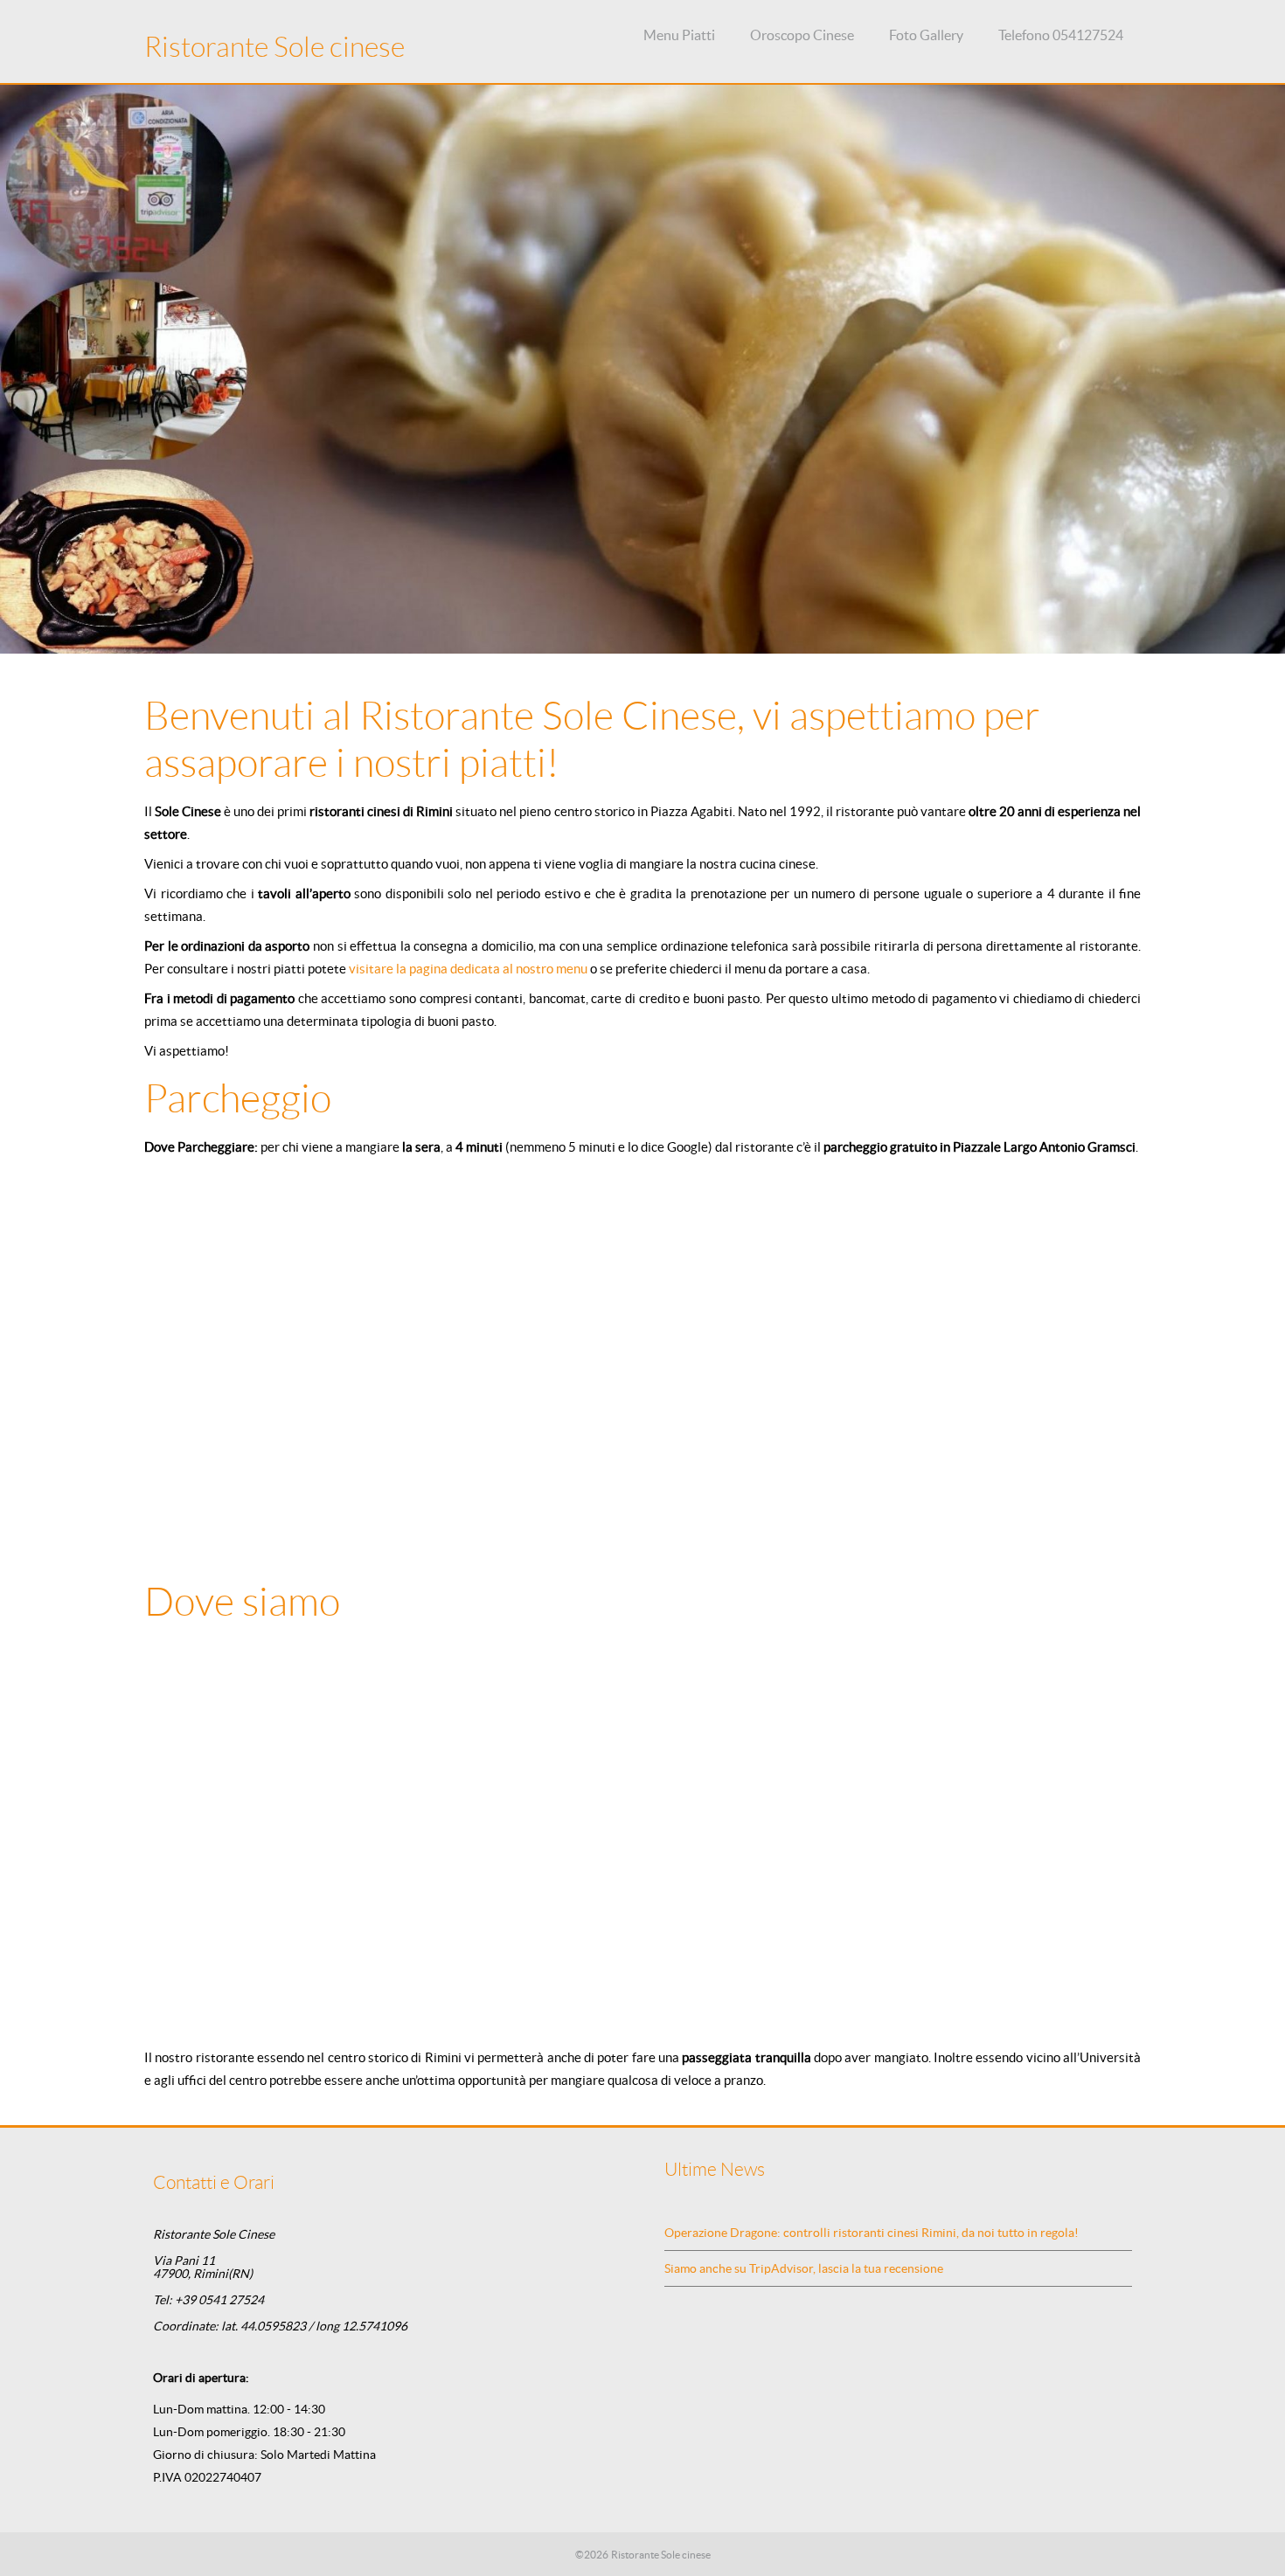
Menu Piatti (679, 35)
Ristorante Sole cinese (274, 47)
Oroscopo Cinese (802, 35)
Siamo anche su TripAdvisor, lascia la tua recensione (804, 2268)
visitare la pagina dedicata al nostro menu (468, 969)
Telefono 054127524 (1061, 35)
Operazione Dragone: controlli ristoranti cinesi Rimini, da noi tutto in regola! (872, 2233)
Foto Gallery (926, 35)
